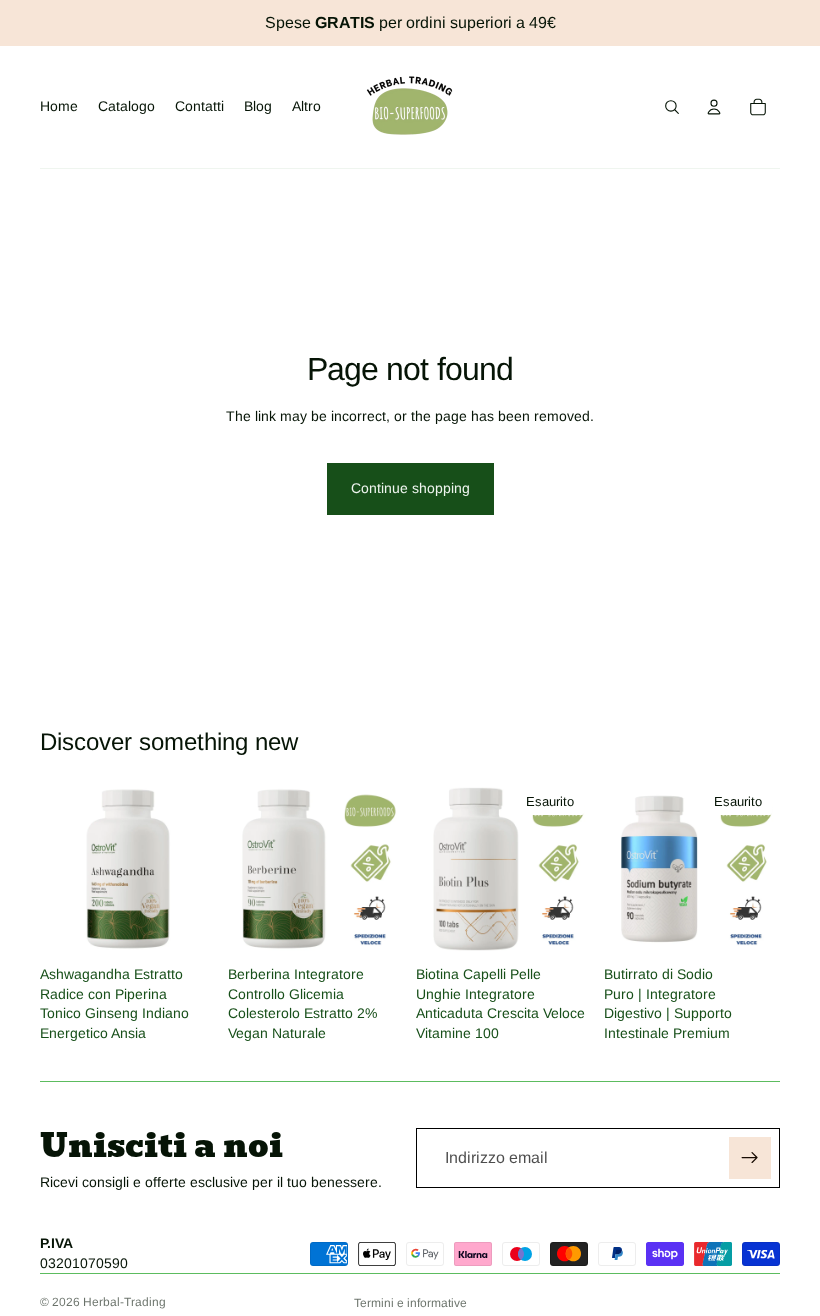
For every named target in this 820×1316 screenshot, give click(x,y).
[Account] (714, 107)
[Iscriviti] (750, 1158)
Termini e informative (410, 1303)
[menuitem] (306, 107)
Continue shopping (410, 488)
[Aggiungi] (185, 926)
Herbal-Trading (124, 1302)
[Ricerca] (672, 107)
